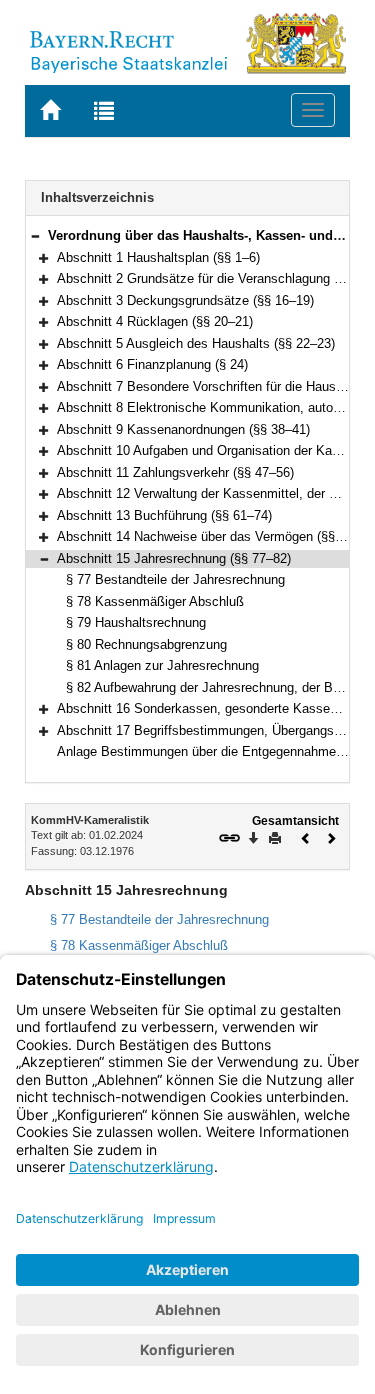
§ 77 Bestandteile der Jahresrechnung (175, 579)
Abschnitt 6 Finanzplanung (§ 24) (152, 364)
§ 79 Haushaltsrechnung (136, 622)
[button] (35, 235)
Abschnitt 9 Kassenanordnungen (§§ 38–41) (183, 429)
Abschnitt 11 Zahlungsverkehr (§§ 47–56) (175, 472)
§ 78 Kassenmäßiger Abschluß (155, 601)
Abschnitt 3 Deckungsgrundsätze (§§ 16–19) (185, 300)
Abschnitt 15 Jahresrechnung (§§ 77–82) (174, 558)
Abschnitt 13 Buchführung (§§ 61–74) (164, 515)
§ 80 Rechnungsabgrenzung (146, 644)
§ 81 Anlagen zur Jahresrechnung (162, 665)
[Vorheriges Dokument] (306, 836)
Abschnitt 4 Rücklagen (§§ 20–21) (155, 321)
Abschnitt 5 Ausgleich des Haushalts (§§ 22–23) (196, 343)
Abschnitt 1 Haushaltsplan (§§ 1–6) (158, 257)
